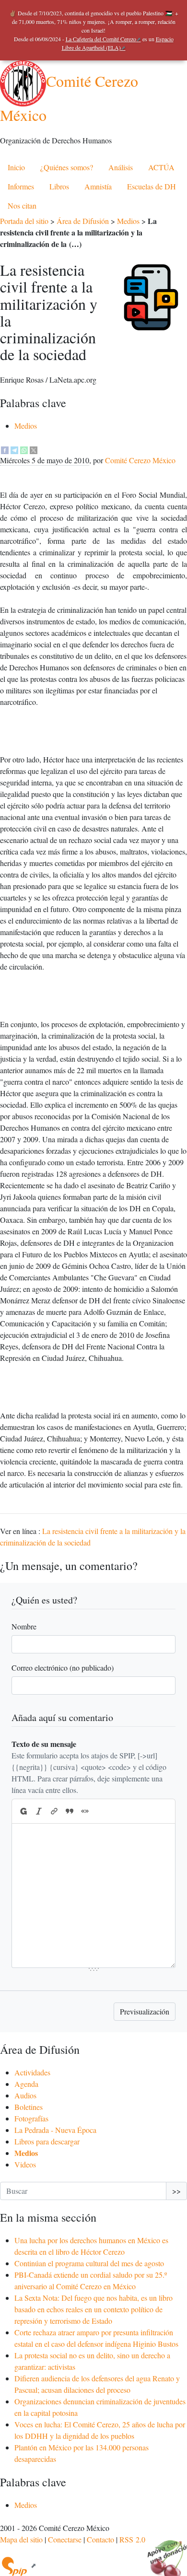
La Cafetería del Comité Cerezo (101, 39)
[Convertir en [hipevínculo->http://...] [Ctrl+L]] (54, 1811)
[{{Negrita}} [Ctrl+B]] (23, 1811)
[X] (34, 449)
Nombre (24, 1626)
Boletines (29, 2107)
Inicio (16, 167)
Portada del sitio (24, 221)
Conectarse (65, 2539)
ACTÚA (161, 167)
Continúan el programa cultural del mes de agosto (89, 2263)
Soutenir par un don (163, 2552)
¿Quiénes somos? (67, 167)
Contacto (100, 2539)
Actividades (32, 2072)
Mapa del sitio (21, 2539)
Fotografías (31, 2118)
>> (176, 2191)
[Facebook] (5, 449)
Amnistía (98, 186)
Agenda (26, 2084)
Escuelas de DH (152, 186)
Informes (21, 186)
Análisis (121, 167)
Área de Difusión (83, 221)
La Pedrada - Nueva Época (55, 2130)
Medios (128, 221)
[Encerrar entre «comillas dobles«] (85, 1811)
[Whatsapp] (24, 449)
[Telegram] (14, 449)
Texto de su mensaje (44, 1744)
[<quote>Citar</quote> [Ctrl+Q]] (70, 1811)
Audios (25, 2095)
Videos (25, 2164)
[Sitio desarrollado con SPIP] (18, 2565)
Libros (59, 186)
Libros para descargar (47, 2141)
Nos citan (22, 205)
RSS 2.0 (132, 2539)
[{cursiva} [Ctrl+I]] (39, 1811)
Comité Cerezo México (140, 460)
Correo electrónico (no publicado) (63, 1668)
